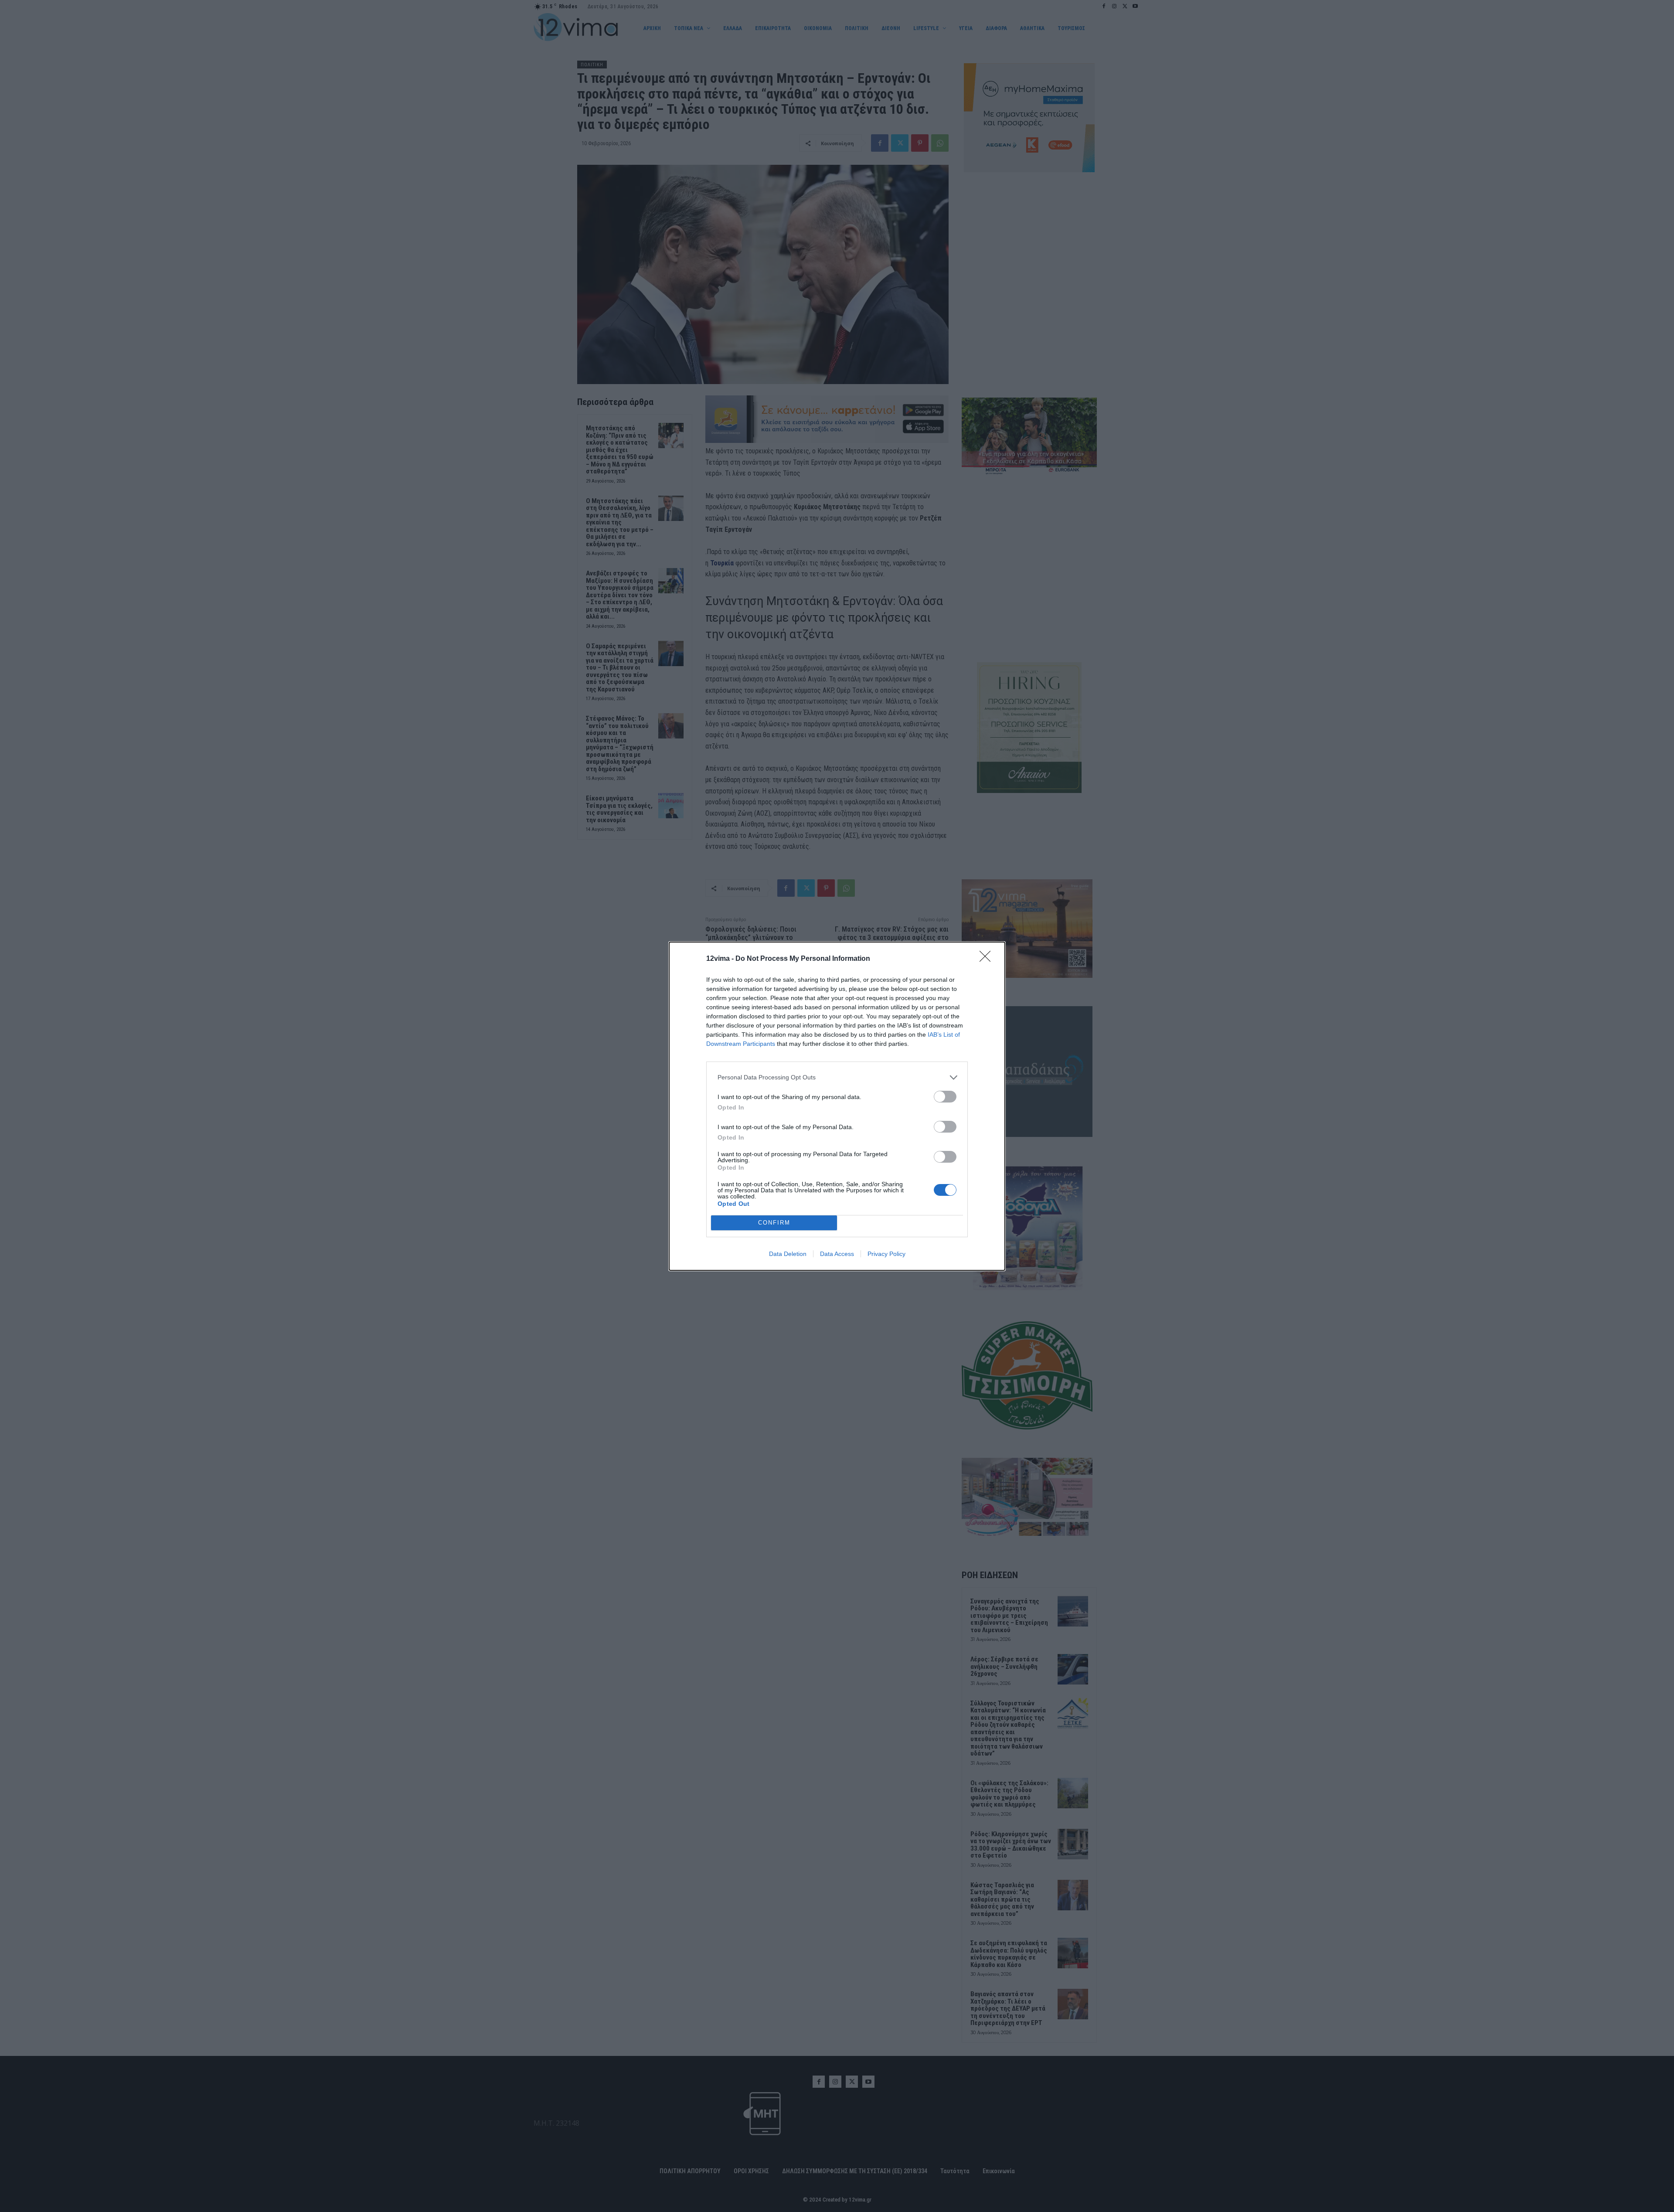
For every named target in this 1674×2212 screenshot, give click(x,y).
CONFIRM (774, 1223)
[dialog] (837, 1106)
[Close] (988, 959)
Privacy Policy (886, 1254)
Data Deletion (788, 1254)
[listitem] (837, 1077)
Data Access (837, 1254)
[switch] (945, 1097)
